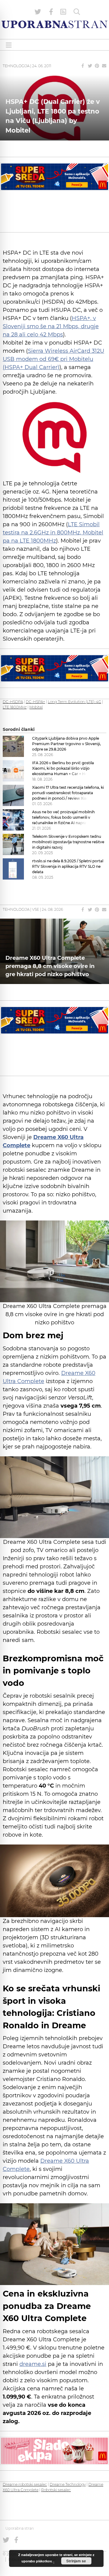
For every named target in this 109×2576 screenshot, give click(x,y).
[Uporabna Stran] (54, 24)
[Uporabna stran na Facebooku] (51, 12)
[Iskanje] (77, 12)
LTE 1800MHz (15, 707)
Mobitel (36, 707)
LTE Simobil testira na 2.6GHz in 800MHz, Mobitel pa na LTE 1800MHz (53, 533)
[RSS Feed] (63, 12)
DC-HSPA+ (35, 702)
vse (36, 909)
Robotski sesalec (56, 2490)
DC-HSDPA (13, 702)
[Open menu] (9, 45)
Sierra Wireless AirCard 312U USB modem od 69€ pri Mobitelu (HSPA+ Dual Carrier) (53, 359)
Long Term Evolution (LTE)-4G (74, 702)
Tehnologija (16, 66)
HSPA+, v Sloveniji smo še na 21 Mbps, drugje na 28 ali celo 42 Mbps (51, 326)
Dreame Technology (68, 2484)
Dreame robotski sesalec (25, 2484)
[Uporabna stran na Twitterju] (38, 12)
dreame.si (33, 2364)
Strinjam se (76, 2561)
